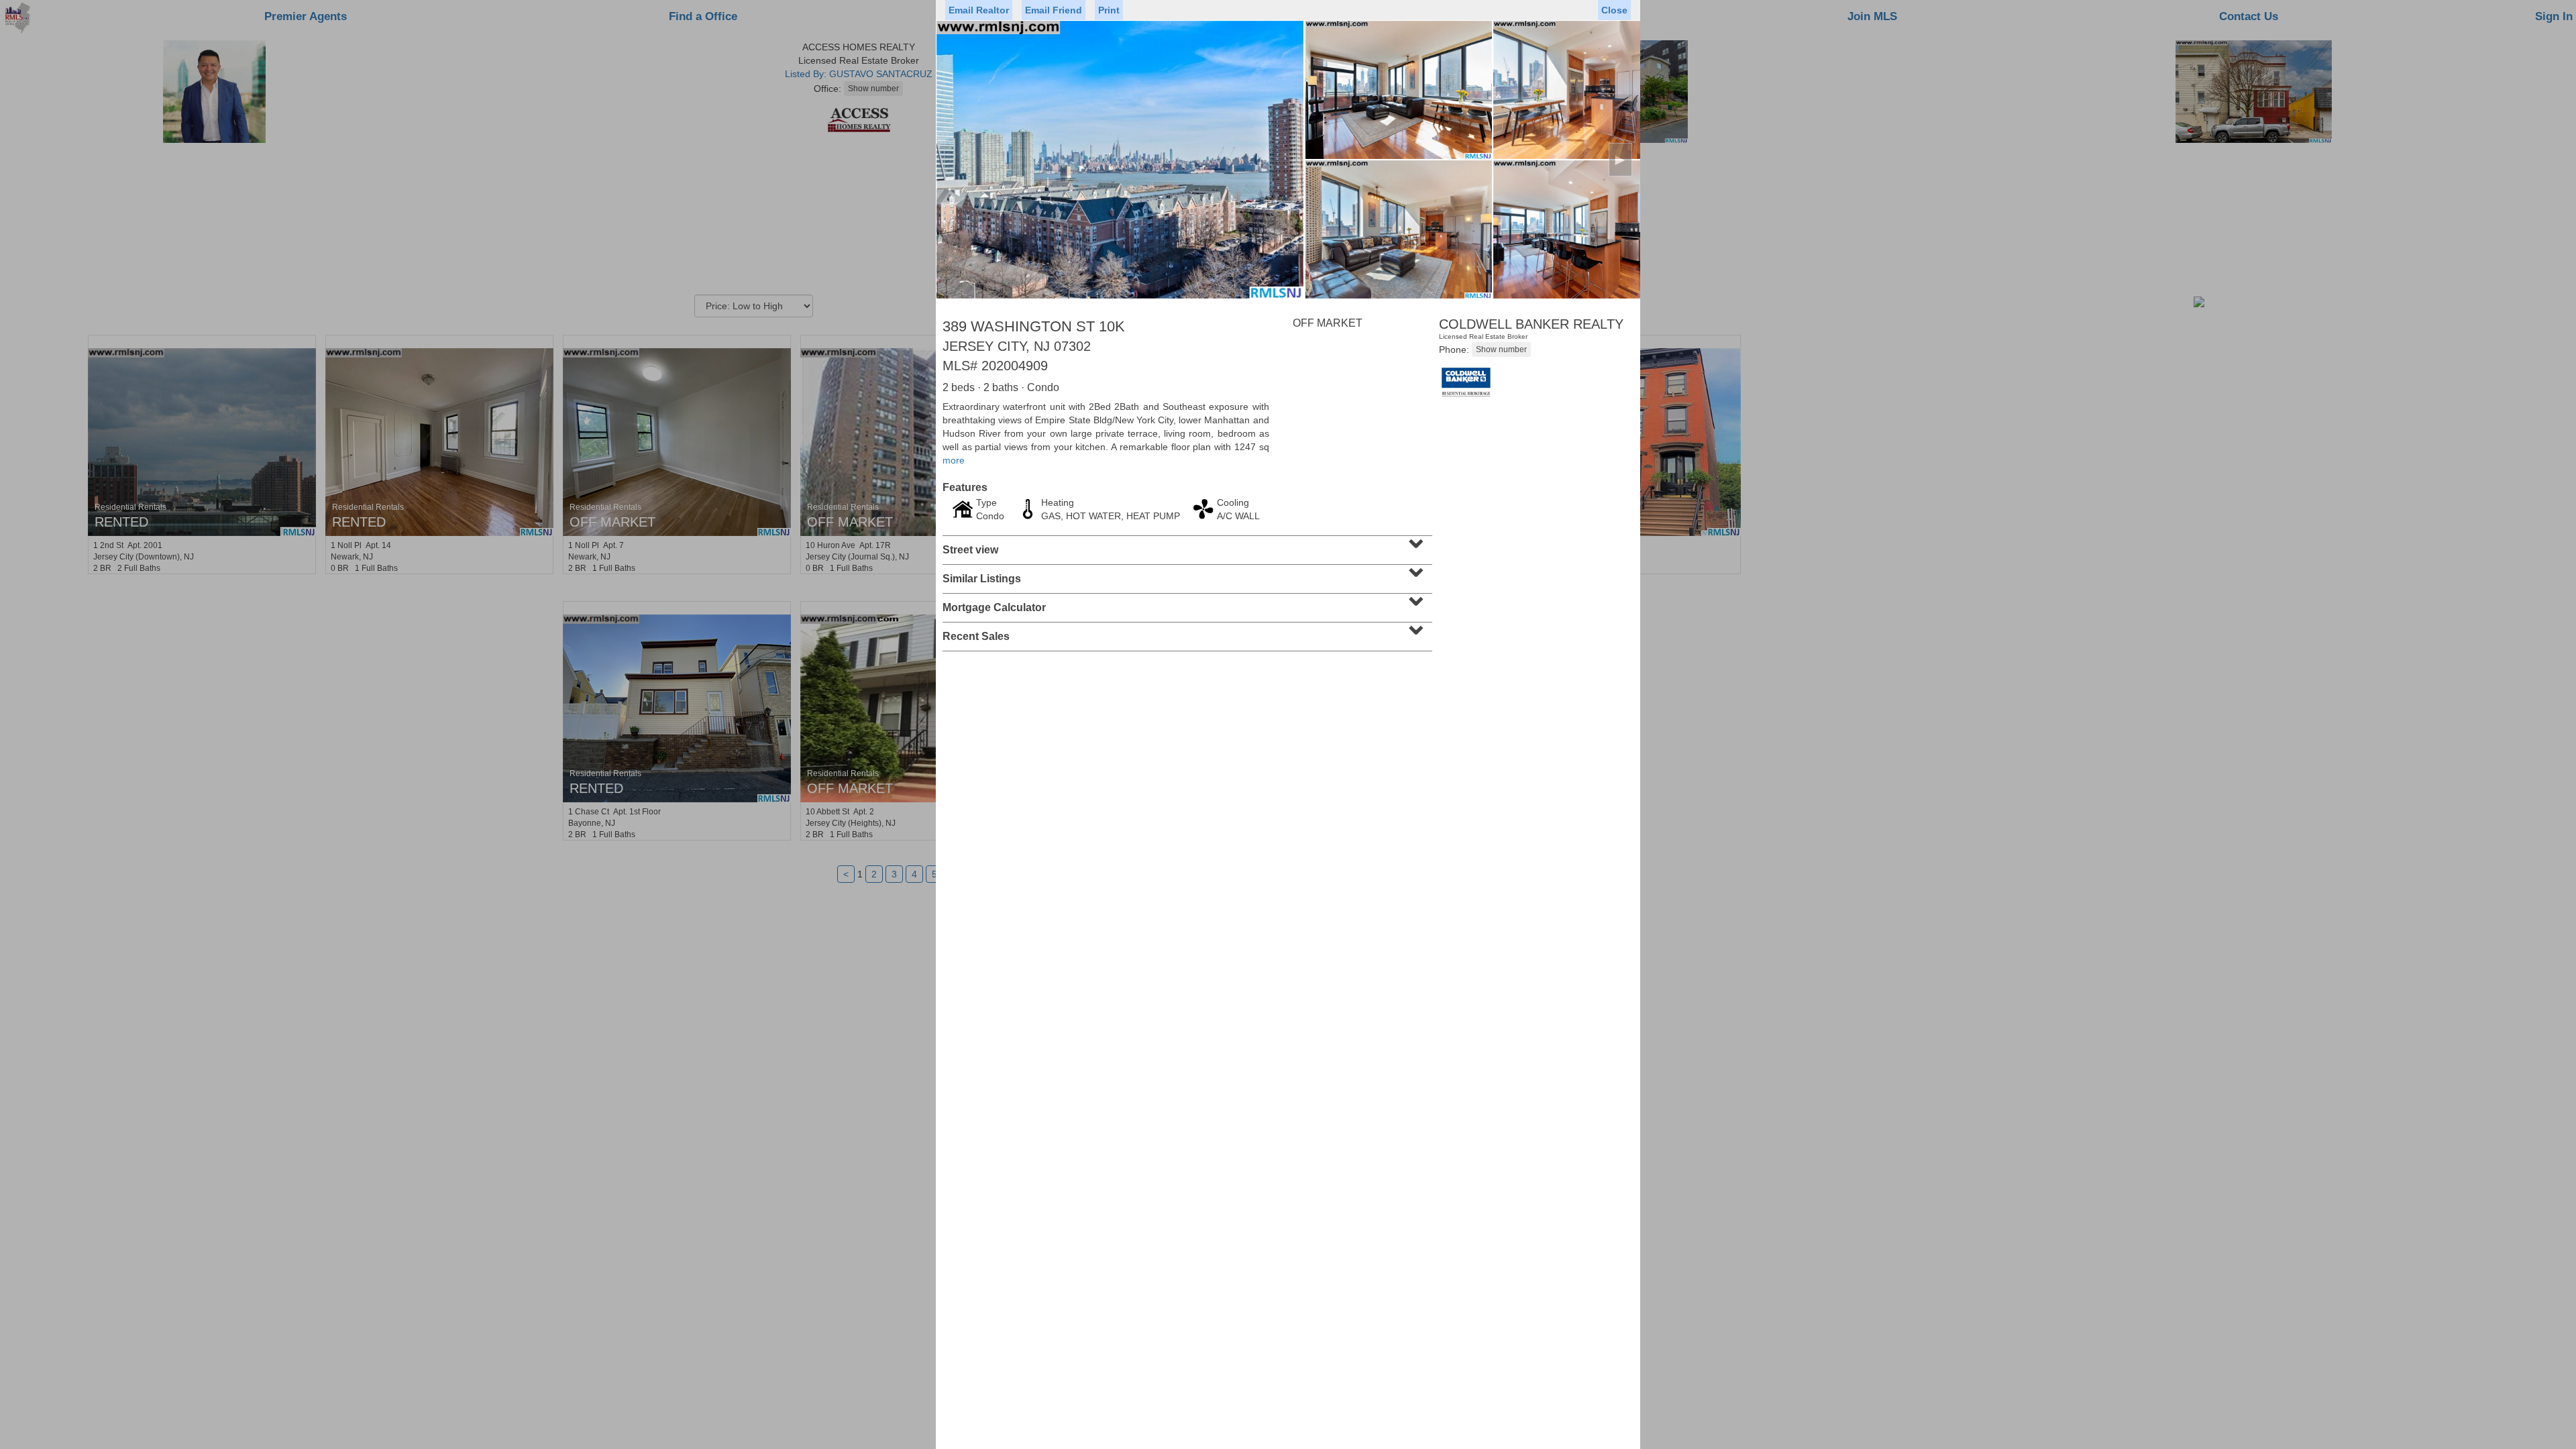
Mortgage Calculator (1186, 603)
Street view (1186, 545)
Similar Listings (1186, 574)
